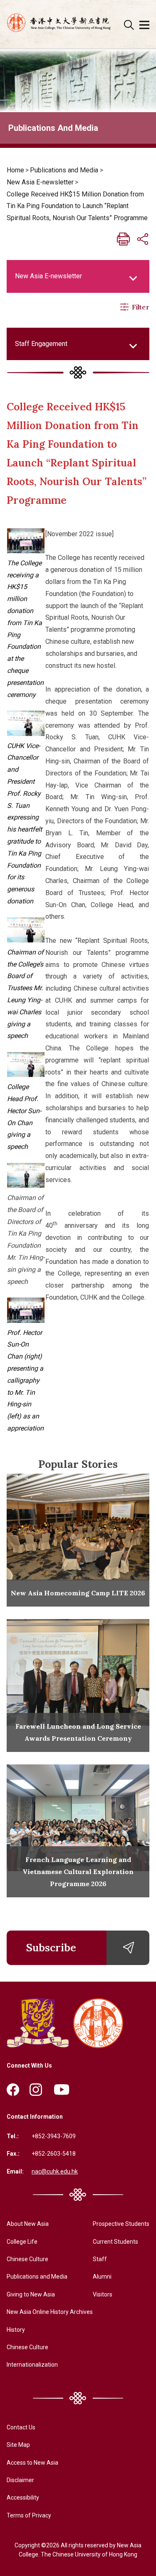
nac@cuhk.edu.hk (55, 2171)
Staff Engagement (41, 344)
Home (15, 170)
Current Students (115, 2242)
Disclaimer (20, 2480)
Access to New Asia (32, 2463)
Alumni (102, 2277)
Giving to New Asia (31, 2294)
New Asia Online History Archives (50, 2312)
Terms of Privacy (29, 2515)
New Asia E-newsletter (40, 182)
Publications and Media (64, 170)
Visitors (103, 2294)
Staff (100, 2259)
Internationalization (32, 2365)
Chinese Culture (27, 2259)
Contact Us (21, 2427)
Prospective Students (121, 2224)
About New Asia (28, 2224)
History (16, 2330)
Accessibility (23, 2497)
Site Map (18, 2445)
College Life (22, 2242)
